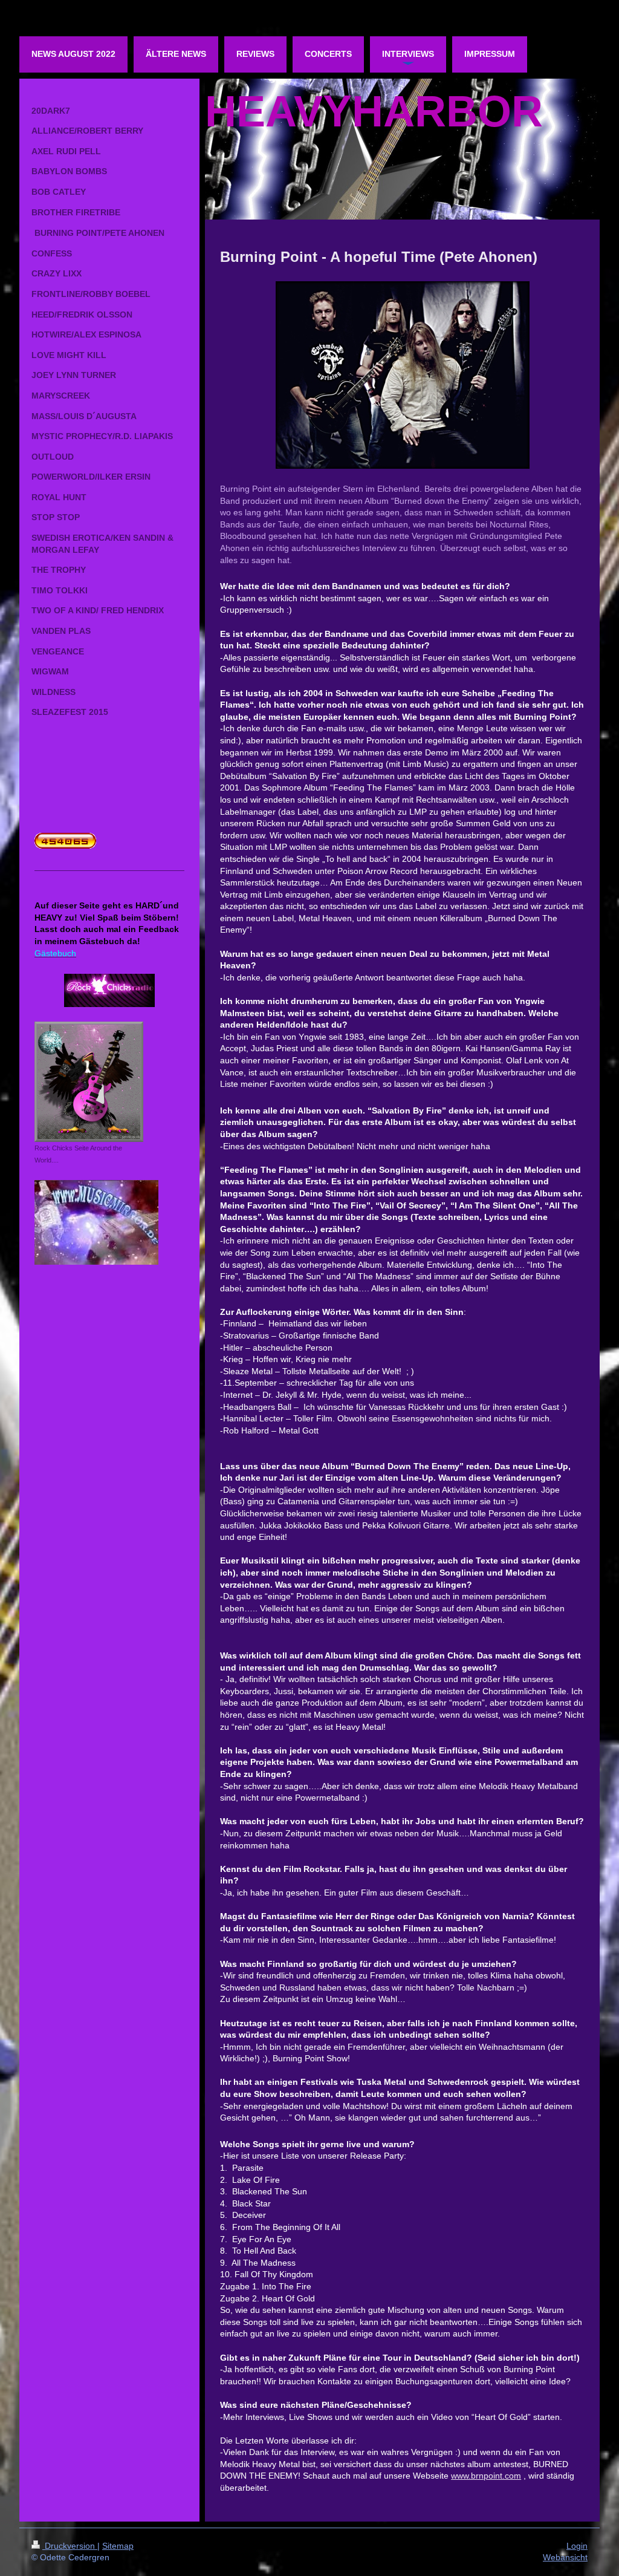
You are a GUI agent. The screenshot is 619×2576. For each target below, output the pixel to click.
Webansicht (565, 2557)
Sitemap (118, 2546)
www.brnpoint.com (486, 2476)
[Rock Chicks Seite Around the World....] (89, 1082)
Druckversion (70, 2546)
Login (577, 2546)
